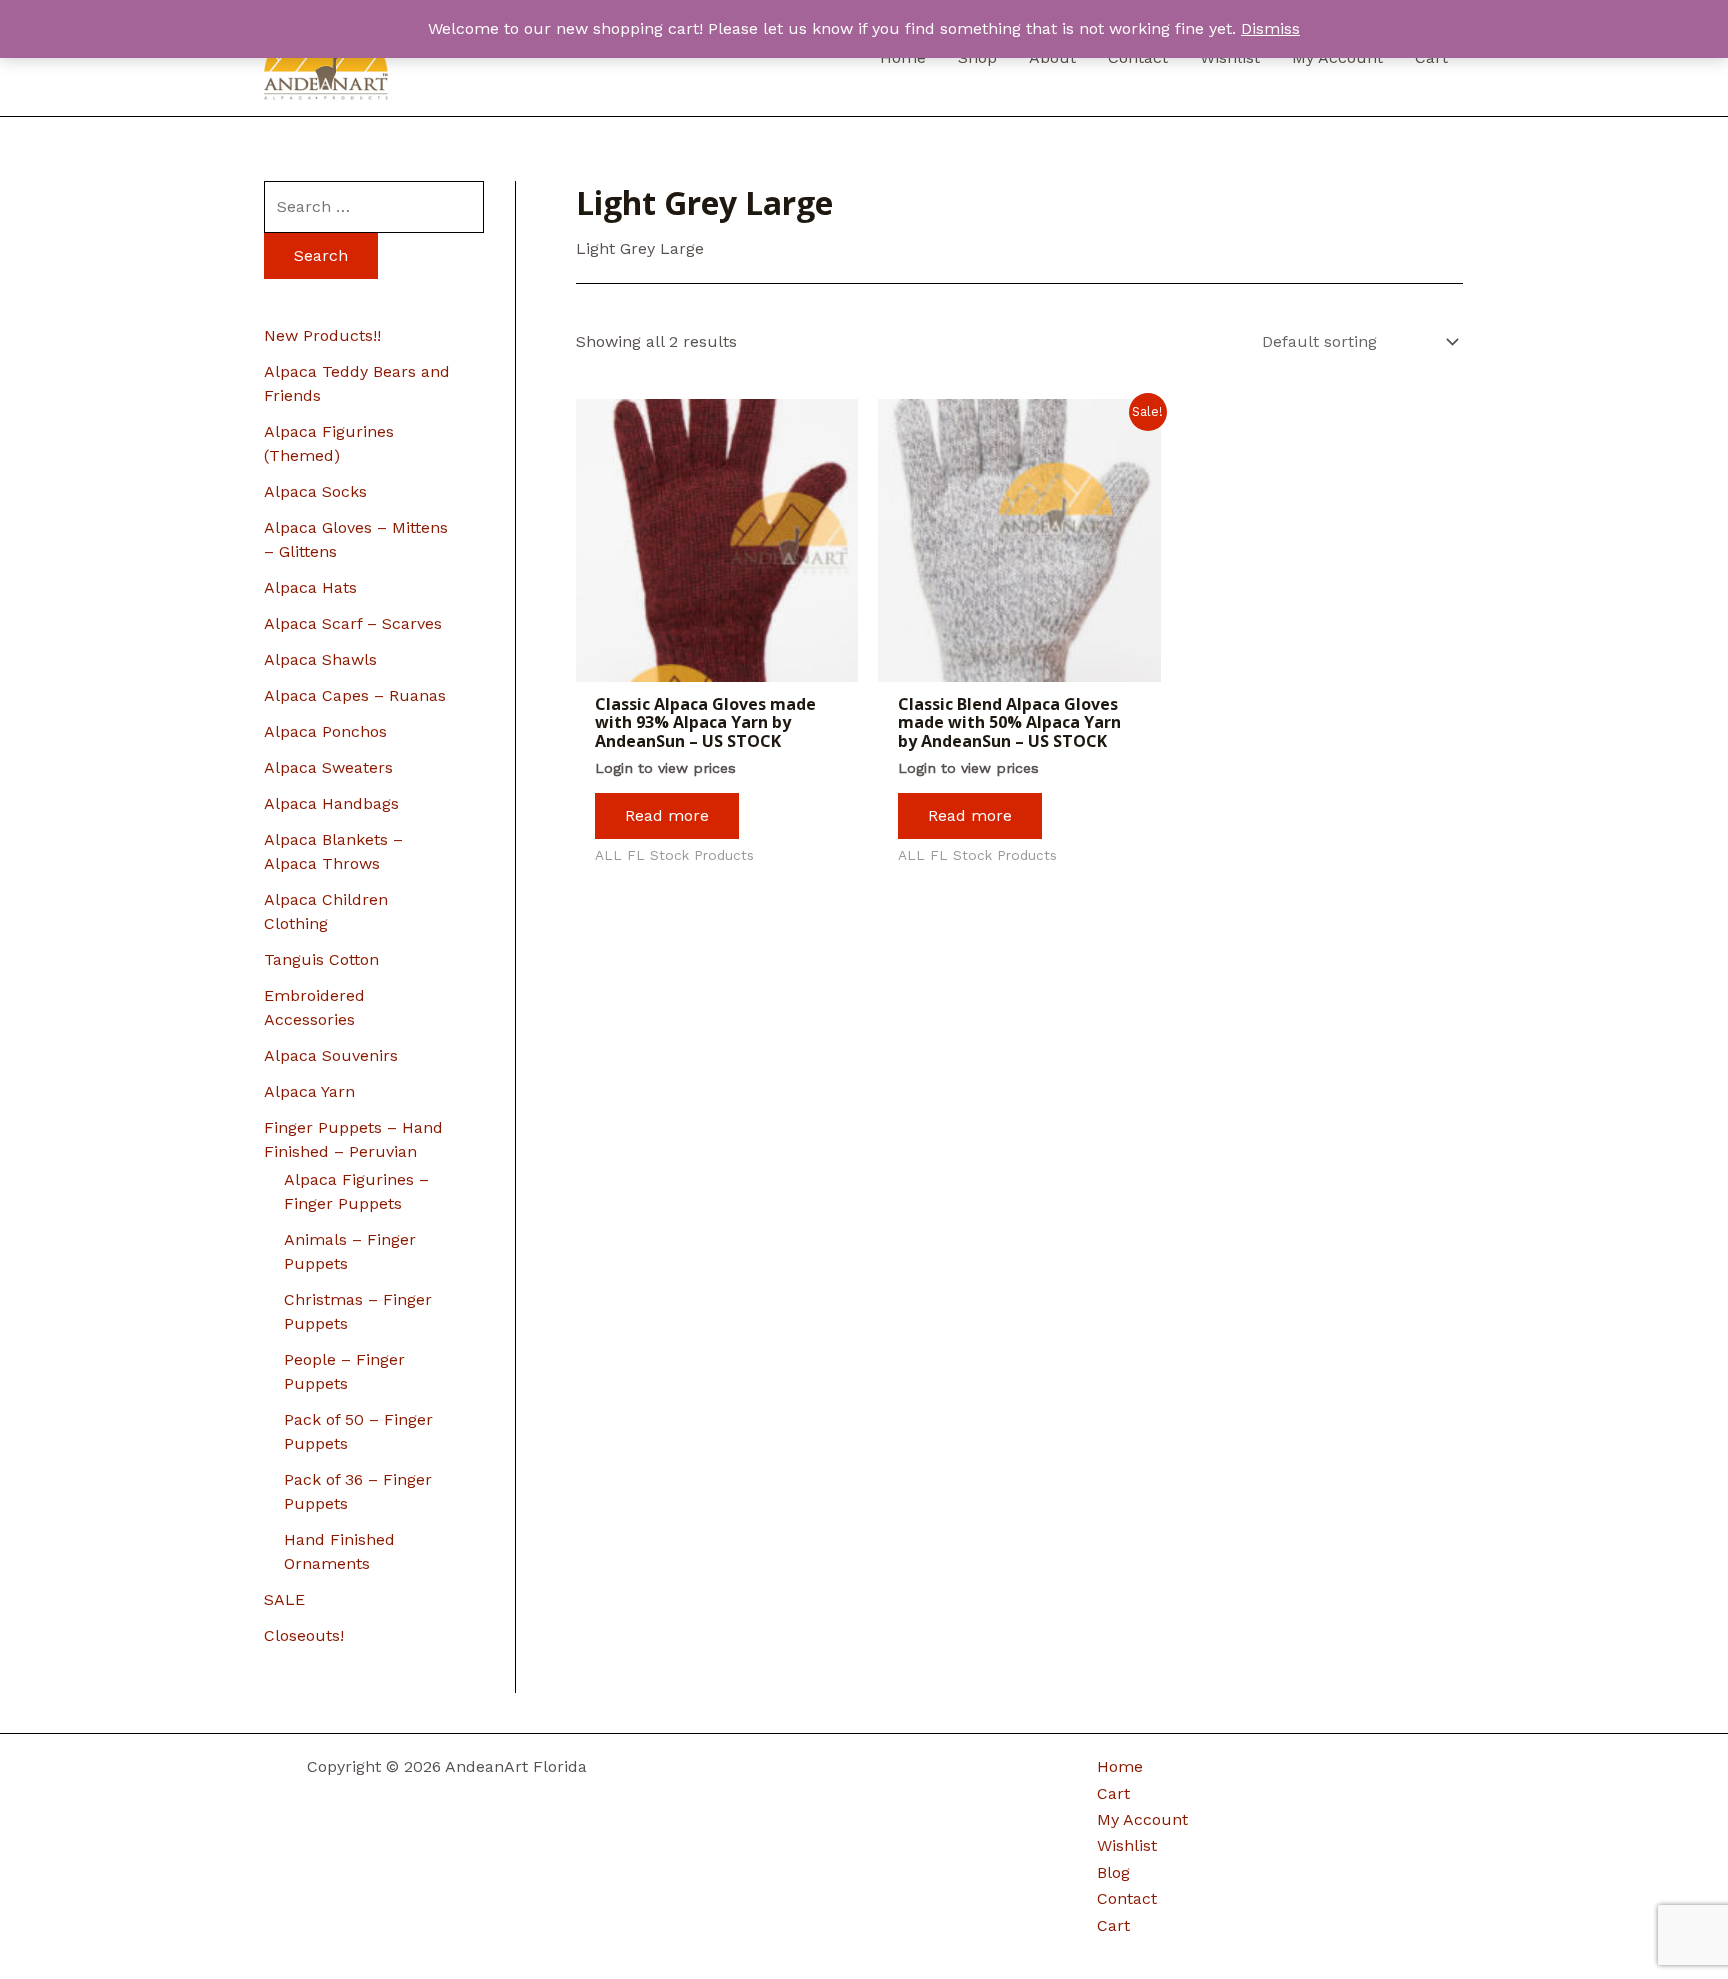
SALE (284, 1599)
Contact (1127, 1898)
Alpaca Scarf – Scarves (353, 623)
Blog (1113, 1872)
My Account (1142, 1819)
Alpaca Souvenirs (331, 1055)
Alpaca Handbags (331, 803)
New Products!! (322, 335)
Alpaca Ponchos (325, 731)
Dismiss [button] (1270, 28)
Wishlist (1127, 1845)
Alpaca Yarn (309, 1091)
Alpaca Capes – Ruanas (355, 695)
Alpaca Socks (315, 491)
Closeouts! (304, 1635)
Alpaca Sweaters (328, 767)
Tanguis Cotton (321, 959)
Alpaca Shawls (320, 659)
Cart (1113, 1793)
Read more (667, 815)
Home (1120, 1766)
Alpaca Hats (310, 587)
